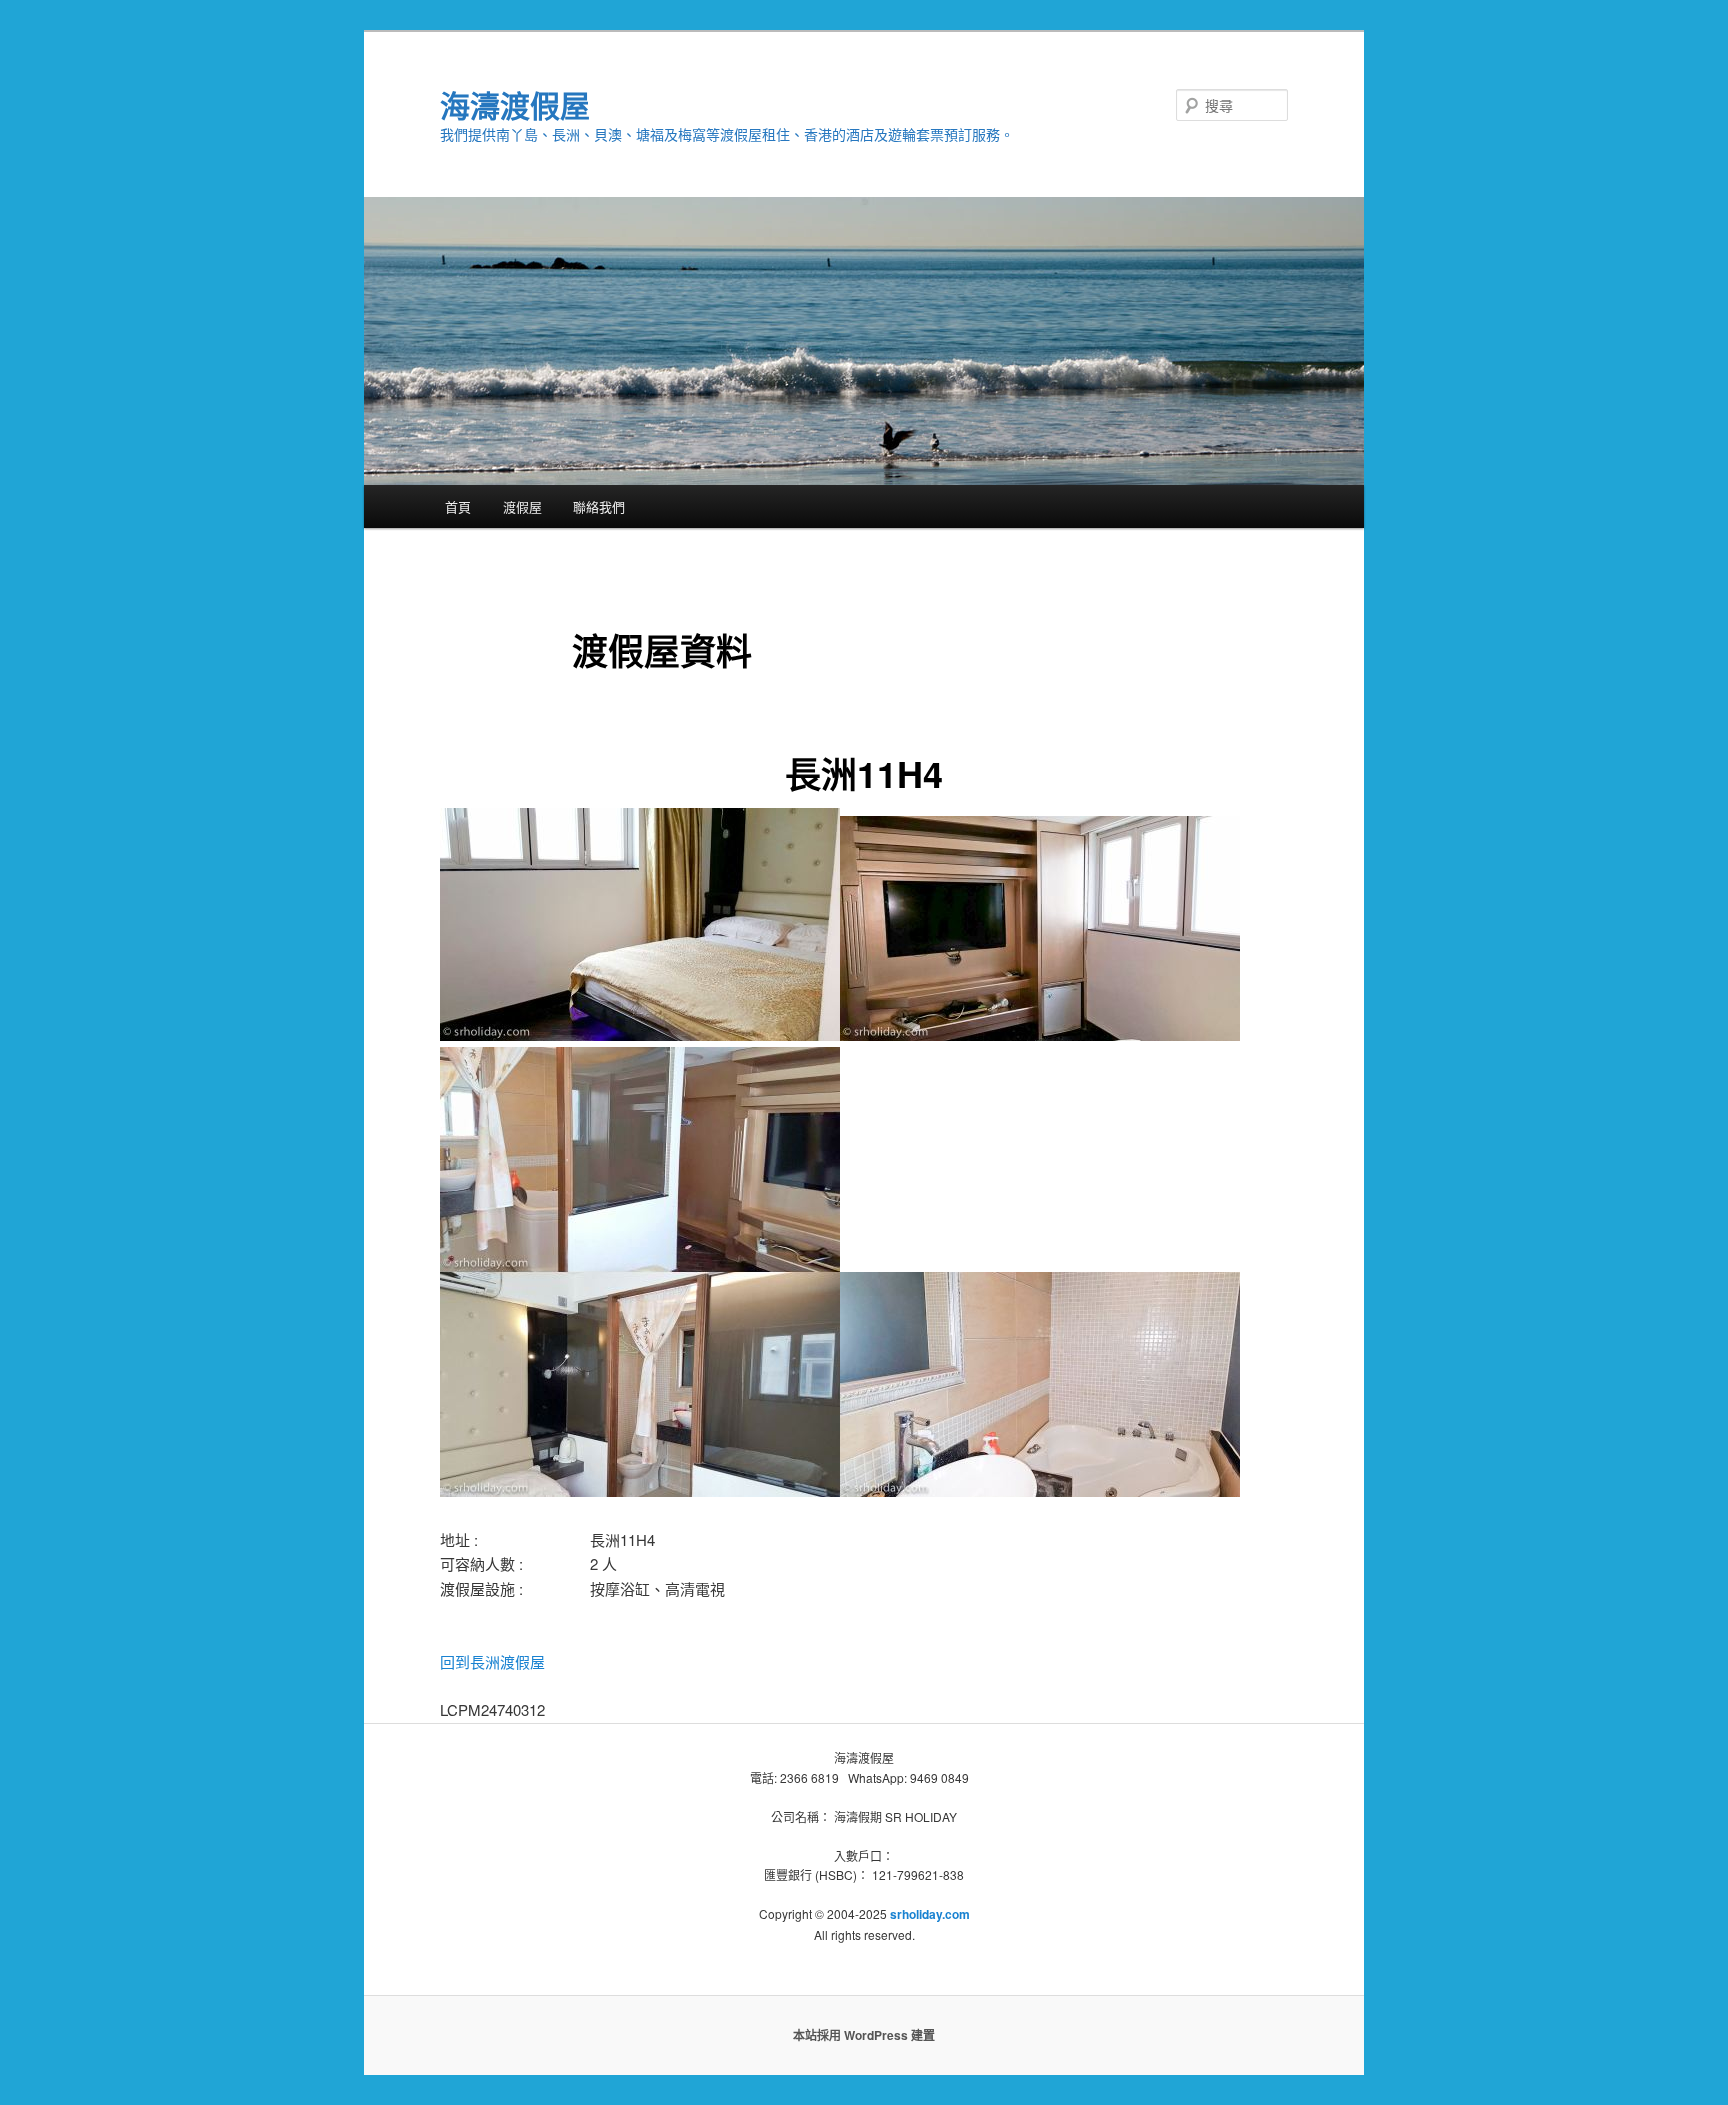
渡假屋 (522, 506)
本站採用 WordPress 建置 (864, 2035)
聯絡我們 (599, 506)
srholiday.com (930, 1914)
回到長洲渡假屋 (492, 1661)
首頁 (458, 506)
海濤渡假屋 (515, 104)
